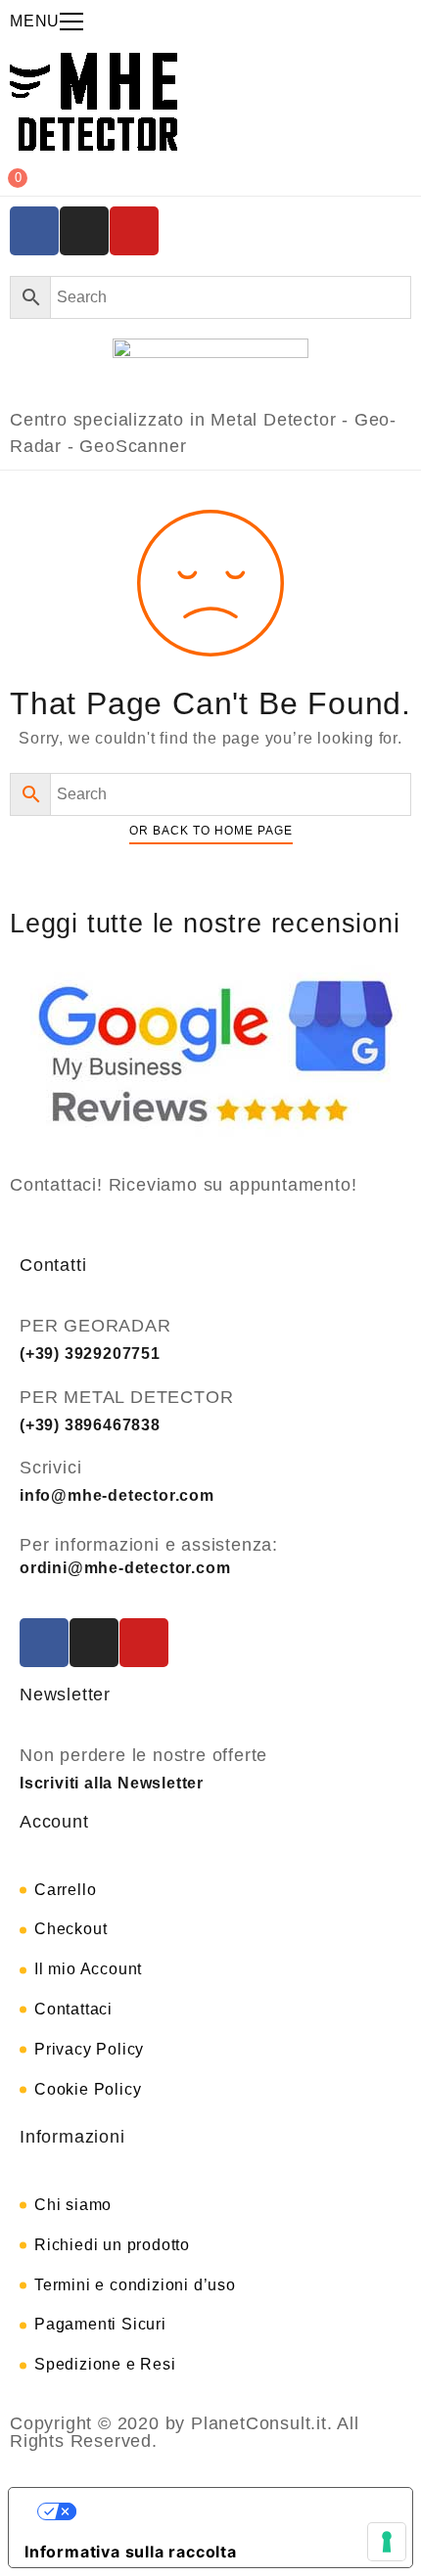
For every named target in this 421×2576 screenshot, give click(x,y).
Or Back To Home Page (211, 831)
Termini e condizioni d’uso (135, 2285)
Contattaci (73, 2009)
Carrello (65, 1890)
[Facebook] (34, 231)
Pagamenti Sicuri (100, 2324)
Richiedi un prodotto (112, 2245)
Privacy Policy (89, 2049)
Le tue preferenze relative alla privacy (230, 2511)
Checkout (70, 1929)
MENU (35, 21)
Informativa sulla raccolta (131, 2552)
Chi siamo (73, 2205)
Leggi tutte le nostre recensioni (205, 924)
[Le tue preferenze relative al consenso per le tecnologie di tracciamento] (387, 2542)
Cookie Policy (88, 2089)
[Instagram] (84, 231)
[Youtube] (134, 231)
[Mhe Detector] (94, 102)
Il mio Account (88, 1969)
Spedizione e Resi (105, 2364)
